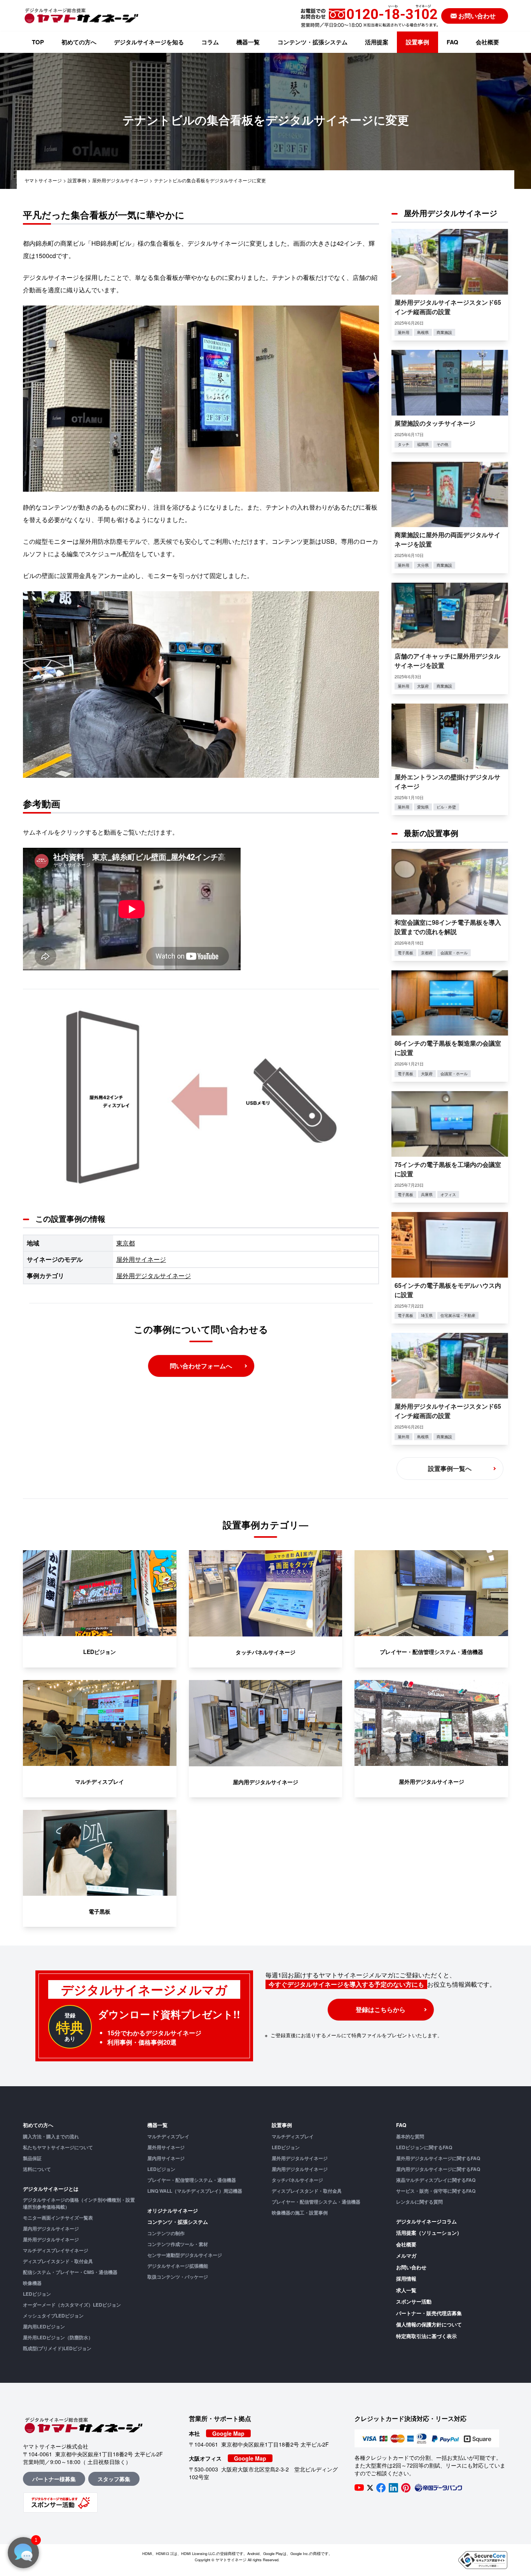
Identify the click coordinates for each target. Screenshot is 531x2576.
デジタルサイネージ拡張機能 (178, 2266)
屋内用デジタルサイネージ (51, 2228)
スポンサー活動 (414, 2301)
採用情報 (406, 2278)
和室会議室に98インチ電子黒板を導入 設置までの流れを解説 (451, 927)
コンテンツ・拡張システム (313, 42)
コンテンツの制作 (166, 2233)
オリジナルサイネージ (173, 2210)
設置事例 (417, 42)
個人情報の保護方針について (429, 2324)
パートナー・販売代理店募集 (429, 2313)
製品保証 (32, 2158)
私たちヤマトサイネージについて (58, 2147)
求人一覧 (406, 2290)
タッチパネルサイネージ (297, 2180)
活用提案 (377, 42)
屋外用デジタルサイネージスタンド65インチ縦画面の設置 (448, 307)
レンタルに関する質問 (419, 2202)
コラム (210, 42)
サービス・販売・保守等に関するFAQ (436, 2191)
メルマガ (406, 2256)
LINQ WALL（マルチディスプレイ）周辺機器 (195, 2191)
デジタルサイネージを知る (149, 42)
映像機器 (32, 2283)
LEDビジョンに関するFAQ (424, 2147)
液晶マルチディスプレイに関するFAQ (436, 2180)
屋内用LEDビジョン (44, 2326)
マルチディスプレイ (168, 2136)
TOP (38, 42)
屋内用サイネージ (166, 2158)
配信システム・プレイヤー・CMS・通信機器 (70, 2272)
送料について (37, 2169)
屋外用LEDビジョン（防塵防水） (58, 2337)
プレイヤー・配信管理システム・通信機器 (192, 2180)
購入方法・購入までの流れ (51, 2136)
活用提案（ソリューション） (429, 2233)
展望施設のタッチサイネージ (435, 423)
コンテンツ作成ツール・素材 (178, 2244)
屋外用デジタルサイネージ (154, 1276)
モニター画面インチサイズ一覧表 (58, 2218)
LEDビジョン (37, 2294)
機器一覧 (248, 42)
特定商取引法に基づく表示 (426, 2336)
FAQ (452, 42)
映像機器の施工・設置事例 (300, 2213)
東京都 (126, 1243)
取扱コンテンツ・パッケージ (178, 2277)
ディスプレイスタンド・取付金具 (58, 2261)
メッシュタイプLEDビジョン (53, 2316)
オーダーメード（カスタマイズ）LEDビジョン (72, 2305)
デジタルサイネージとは (51, 2189)
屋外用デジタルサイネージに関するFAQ (438, 2158)
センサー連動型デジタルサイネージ (185, 2255)
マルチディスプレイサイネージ (56, 2250)
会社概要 (487, 42)
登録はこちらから (381, 2009)
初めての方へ (79, 42)
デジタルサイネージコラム (426, 2221)
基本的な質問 (410, 2136)
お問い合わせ (411, 2267)
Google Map (228, 2433)
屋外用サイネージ (141, 1259)
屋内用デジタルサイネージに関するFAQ (438, 2169)
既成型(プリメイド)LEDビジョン (57, 2348)
